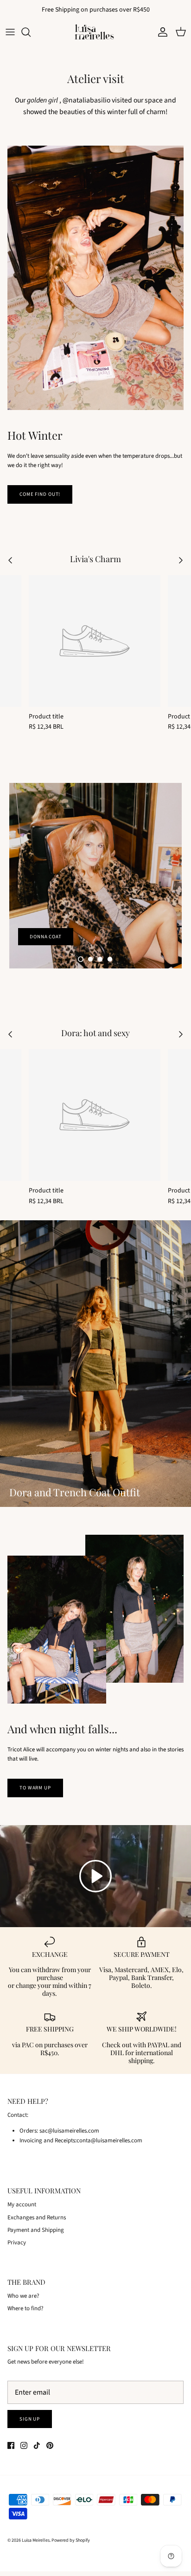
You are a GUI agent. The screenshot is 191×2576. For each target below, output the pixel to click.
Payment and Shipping (36, 2230)
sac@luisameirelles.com (69, 2131)
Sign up (30, 2419)
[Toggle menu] (10, 32)
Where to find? (25, 2308)
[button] (81, 959)
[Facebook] (11, 2445)
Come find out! (40, 494)
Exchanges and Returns (37, 2217)
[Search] (31, 32)
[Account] (160, 32)
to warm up (35, 1788)
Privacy (17, 2243)
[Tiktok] (37, 2445)
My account (22, 2204)
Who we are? (23, 2296)
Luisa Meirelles (36, 2540)
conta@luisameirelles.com (109, 2140)
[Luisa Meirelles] (95, 32)
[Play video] (95, 1876)
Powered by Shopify (71, 2540)
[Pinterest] (50, 2445)
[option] (95, 876)
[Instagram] (24, 2445)
